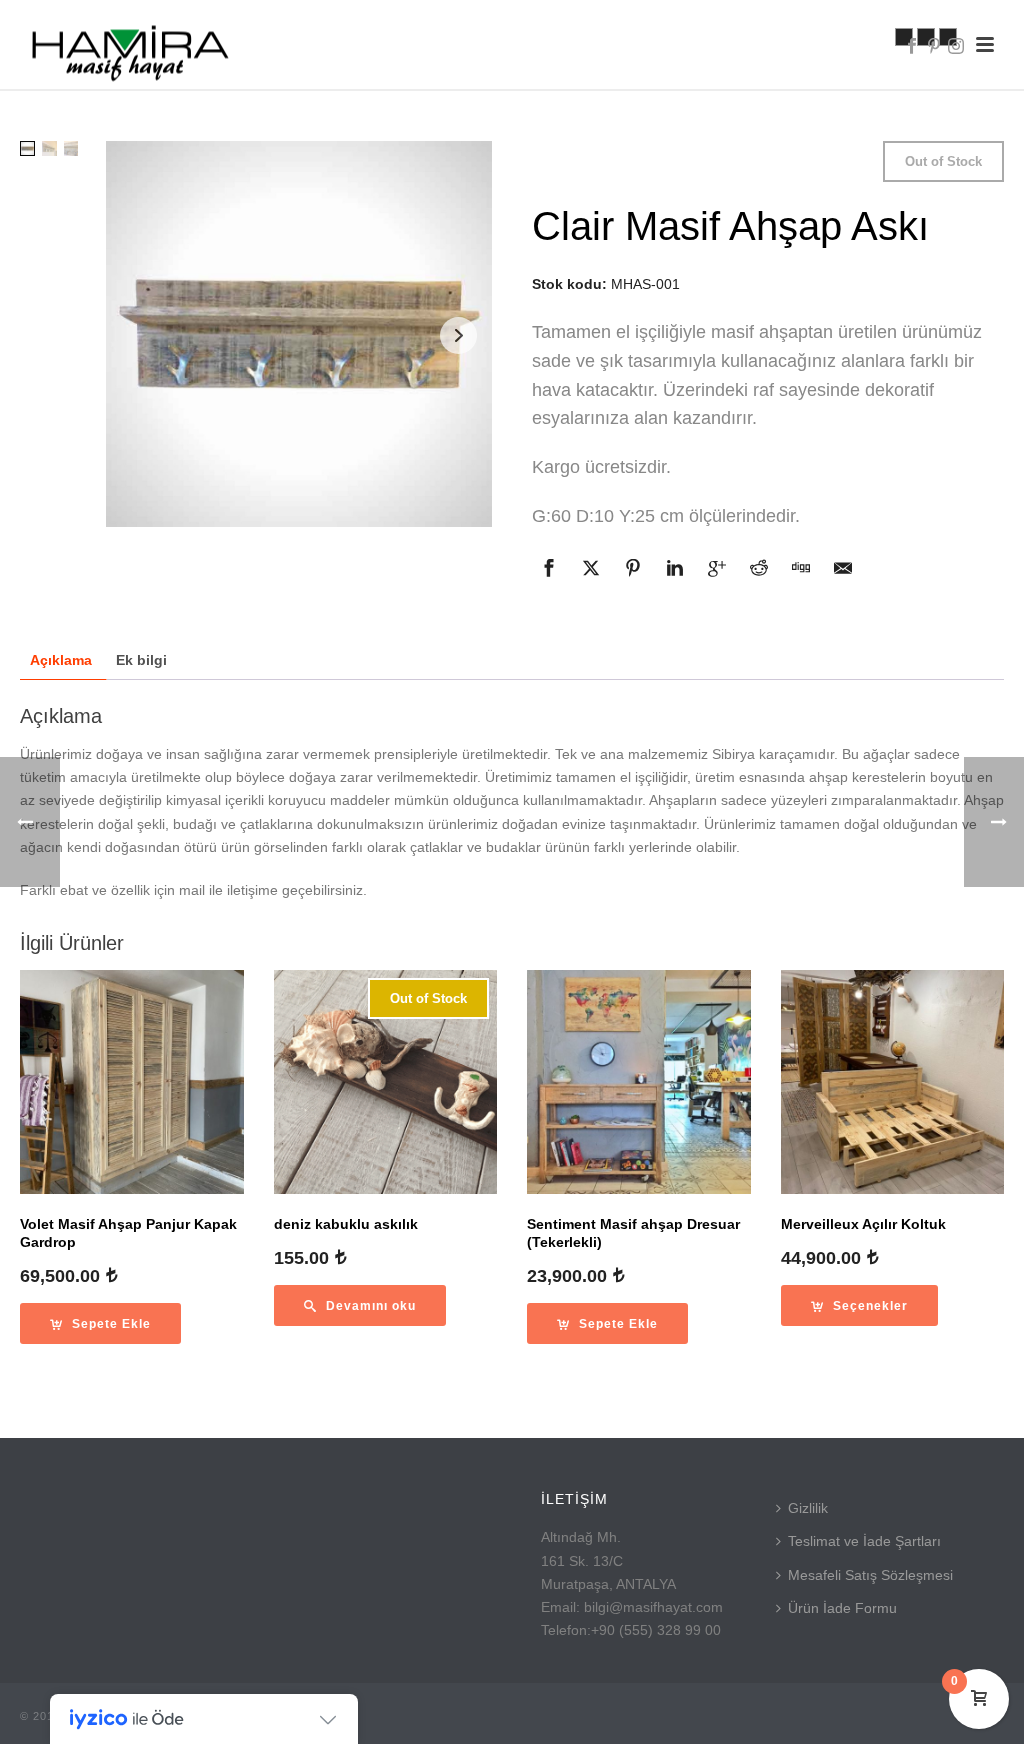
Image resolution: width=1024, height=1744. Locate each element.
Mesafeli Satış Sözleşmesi (870, 1575)
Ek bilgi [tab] (141, 660)
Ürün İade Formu (842, 1608)
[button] (100, 1323)
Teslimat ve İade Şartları (864, 1541)
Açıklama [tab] (61, 660)
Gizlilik (808, 1508)
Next (458, 335)
